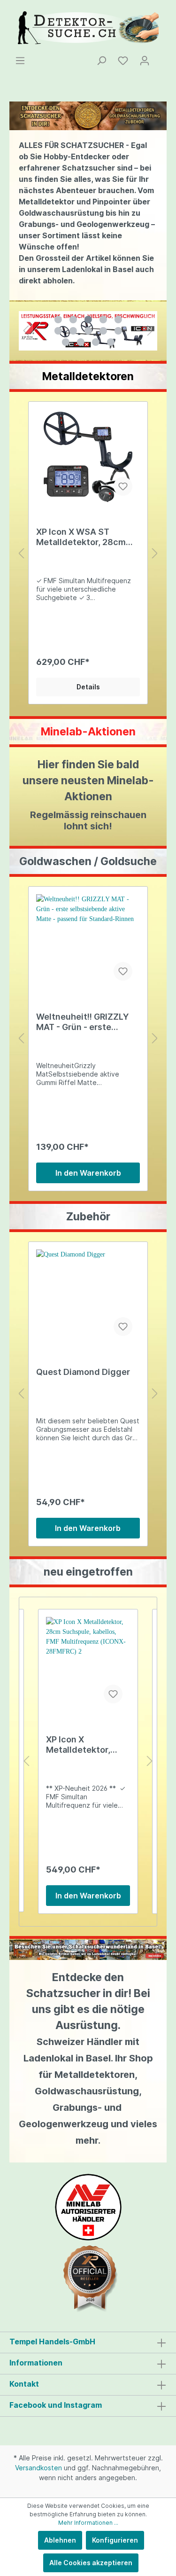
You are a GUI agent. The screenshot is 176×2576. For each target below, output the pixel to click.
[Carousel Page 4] (103, 320)
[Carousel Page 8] (88, 331)
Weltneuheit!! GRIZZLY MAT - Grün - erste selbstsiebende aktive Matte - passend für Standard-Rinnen (83, 1022)
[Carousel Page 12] (81, 342)
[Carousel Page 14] (111, 342)
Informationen (36, 2363)
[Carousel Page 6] (58, 331)
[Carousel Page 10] (118, 331)
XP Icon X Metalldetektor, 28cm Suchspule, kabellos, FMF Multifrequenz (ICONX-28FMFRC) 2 (87, 1745)
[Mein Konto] (145, 61)
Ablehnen (60, 2540)
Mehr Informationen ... (88, 2523)
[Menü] (20, 61)
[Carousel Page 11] (66, 342)
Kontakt (24, 2384)
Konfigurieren (115, 2540)
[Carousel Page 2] (73, 320)
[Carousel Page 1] (58, 320)
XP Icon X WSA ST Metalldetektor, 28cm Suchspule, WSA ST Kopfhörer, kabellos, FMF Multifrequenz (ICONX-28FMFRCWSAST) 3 (86, 537)
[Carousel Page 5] (118, 320)
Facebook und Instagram (56, 2405)
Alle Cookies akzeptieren (91, 2563)
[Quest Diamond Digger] (88, 1296)
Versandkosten (38, 2468)
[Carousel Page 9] (103, 331)
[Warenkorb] (161, 57)
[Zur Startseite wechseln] (88, 28)
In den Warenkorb (88, 1173)
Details (88, 687)
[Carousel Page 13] (96, 342)
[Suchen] (101, 61)
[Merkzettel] (123, 61)
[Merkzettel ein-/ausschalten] (123, 486)
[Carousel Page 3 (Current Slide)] (88, 320)
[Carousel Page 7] (73, 331)
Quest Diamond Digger (83, 1372)
